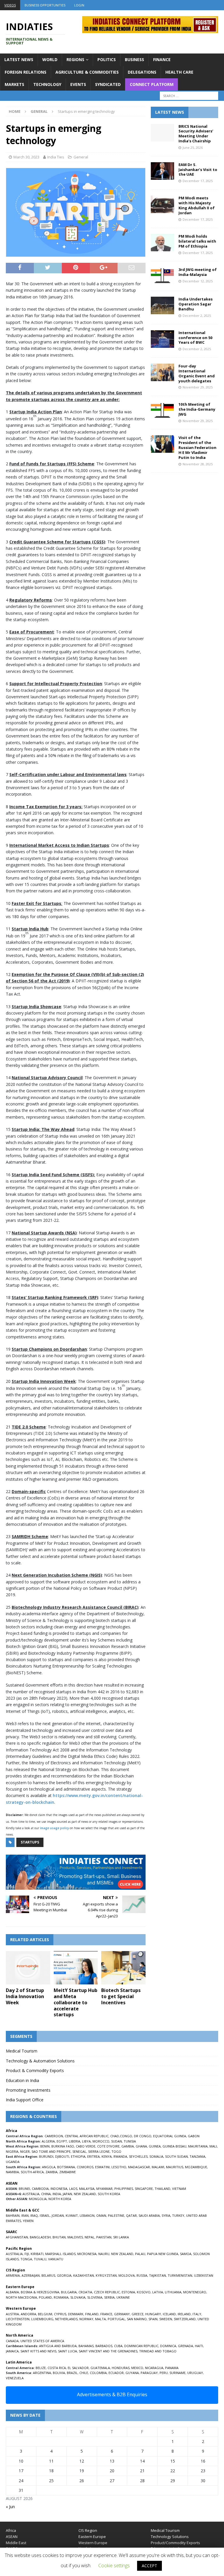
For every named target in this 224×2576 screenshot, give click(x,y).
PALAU (140, 2254)
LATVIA (158, 2292)
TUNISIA (130, 2141)
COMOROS (85, 2167)
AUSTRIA (12, 2314)
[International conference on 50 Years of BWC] (162, 339)
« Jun (10, 2507)
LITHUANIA (173, 2292)
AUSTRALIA (31, 2194)
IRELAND (184, 2314)
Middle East (16, 2543)
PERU (164, 2373)
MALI (213, 2146)
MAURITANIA (198, 2146)
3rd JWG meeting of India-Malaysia (198, 272)
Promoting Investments (28, 2090)
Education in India (22, 2080)
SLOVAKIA (78, 2297)
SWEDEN (166, 2319)
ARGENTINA (42, 2373)
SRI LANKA (121, 2237)
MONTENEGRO (195, 2292)
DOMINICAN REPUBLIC (141, 2346)
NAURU (104, 2254)
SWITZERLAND (185, 2319)
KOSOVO (144, 2292)
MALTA (100, 2319)
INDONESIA (59, 2189)
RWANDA (120, 2156)
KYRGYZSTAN (106, 2275)
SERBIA (109, 2297)
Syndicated (108, 84)
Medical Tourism (22, 2051)
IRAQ (34, 2215)
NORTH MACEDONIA (21, 2297)
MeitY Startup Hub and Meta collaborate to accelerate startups (76, 2002)
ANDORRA (28, 2314)
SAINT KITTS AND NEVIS (38, 2351)
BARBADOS (104, 2346)
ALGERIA (48, 2141)
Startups (30, 1842)
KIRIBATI (37, 2254)
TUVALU (40, 2259)
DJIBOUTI (62, 2156)
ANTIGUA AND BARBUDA (58, 2346)
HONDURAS (121, 2368)
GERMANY (122, 2314)
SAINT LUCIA (68, 2351)
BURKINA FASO (63, 2146)
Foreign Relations (26, 72)
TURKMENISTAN (180, 2275)
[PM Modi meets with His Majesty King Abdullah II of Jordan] (162, 204)
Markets (14, 84)
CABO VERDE (86, 2146)
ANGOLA (49, 2167)
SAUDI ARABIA (149, 2215)
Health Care (179, 72)
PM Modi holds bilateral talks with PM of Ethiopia (197, 241)
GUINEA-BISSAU (174, 2146)
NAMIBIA (12, 2172)
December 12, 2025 (198, 281)
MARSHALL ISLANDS (60, 2254)
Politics (107, 59)
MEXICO (137, 2368)
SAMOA (186, 2254)
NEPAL (90, 2237)
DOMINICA (168, 2346)
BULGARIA (69, 2292)
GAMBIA (128, 2146)
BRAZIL (72, 2373)
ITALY (197, 2314)
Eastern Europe (92, 2537)
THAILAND (162, 2189)
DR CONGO (143, 2136)
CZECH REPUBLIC (107, 2292)
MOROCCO (101, 2141)
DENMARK (76, 2314)
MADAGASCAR (139, 2167)
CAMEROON (54, 2136)
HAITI (199, 2346)
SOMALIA (156, 2156)
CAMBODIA (40, 2189)
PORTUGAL (116, 2319)
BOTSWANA (66, 2167)
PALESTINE (116, 2215)
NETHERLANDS (66, 2319)
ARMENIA (13, 2275)
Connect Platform (152, 84)
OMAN (101, 2215)
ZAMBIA (51, 2172)
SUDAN (117, 2141)
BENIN (45, 2146)
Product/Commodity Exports (175, 2543)
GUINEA (155, 2146)
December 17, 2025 (198, 181)
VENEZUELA (15, 2378)
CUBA (118, 2346)
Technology (47, 84)
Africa (11, 2530)
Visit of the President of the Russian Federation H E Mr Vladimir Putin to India (197, 448)
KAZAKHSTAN (84, 2275)
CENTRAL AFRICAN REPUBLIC (87, 2136)
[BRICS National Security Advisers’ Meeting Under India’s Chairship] (162, 133)
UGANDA (13, 2162)
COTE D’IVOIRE (108, 2146)
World (50, 59)
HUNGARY (153, 2314)
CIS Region (88, 2530)
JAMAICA (12, 2351)
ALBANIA (12, 2292)
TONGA (26, 2259)
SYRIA (166, 2215)
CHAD (115, 2136)
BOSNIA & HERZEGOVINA (40, 2292)
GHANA (141, 2146)
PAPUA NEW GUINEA (163, 2254)
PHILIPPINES (124, 2189)
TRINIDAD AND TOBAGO (158, 2351)
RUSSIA (142, 2275)
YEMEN (28, 2221)
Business (134, 59)
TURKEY (178, 2215)
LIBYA (86, 2141)
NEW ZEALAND (85, 2194)
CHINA (46, 2194)
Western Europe (93, 2543)
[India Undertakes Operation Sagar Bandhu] (162, 305)
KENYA (107, 2156)
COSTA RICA (57, 2368)
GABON (194, 2136)
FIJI (27, 2254)
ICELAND (169, 2314)
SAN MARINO (137, 2319)
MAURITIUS (175, 2167)
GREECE (138, 2314)
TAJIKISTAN (157, 2275)
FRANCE (106, 2314)
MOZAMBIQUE (196, 2167)
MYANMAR (104, 2189)
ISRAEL (45, 2215)
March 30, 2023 (26, 157)
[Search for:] (189, 96)
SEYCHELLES (138, 2156)
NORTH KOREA (60, 2199)
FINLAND (92, 2314)
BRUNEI (24, 2189)
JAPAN (67, 2194)
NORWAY (86, 2319)
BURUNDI (46, 2156)
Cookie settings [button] (114, 2565)
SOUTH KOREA (109, 2194)
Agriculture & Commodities (87, 72)
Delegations (142, 72)
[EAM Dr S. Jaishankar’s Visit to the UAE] (162, 171)
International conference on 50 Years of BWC (195, 338)
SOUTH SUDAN (176, 2156)
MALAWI (158, 2167)
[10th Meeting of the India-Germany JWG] (162, 411)
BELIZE (41, 2368)
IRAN (25, 2215)
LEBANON (87, 2215)
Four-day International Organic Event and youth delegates (197, 373)
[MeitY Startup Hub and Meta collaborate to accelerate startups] (76, 1968)
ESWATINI (102, 2167)
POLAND (45, 2297)
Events (78, 84)
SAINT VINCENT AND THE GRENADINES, (108, 2351)
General (81, 157)
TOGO (116, 2151)
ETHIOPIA (78, 2156)
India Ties (56, 157)
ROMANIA (61, 2297)
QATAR (131, 2215)
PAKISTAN (104, 2237)
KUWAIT (72, 2215)
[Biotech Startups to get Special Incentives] (123, 1968)
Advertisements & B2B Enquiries (112, 2394)
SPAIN (153, 2319)
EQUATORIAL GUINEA (170, 2136)
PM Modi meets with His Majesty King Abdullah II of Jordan (197, 205)
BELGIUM (45, 2314)
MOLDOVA (127, 2275)
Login (79, 5)
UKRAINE (123, 2297)
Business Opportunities (45, 5)
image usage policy (54, 1828)
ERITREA (93, 2156)
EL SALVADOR (78, 2368)
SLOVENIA (95, 2297)
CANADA (12, 2341)
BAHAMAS (86, 2346)
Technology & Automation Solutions (40, 2061)
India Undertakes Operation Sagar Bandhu (196, 304)
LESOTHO (119, 2167)
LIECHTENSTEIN (18, 2319)
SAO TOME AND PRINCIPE (51, 2151)
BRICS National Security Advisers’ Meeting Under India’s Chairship (196, 134)
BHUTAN (59, 2237)
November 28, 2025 (198, 464)
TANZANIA (197, 2156)
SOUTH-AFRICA (32, 2172)
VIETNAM (179, 2189)
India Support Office (25, 2100)
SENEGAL (79, 2151)
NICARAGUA (154, 2368)
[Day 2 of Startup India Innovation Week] (28, 1968)
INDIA (57, 2194)
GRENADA (185, 2346)
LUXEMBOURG (42, 2319)
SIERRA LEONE (99, 2151)
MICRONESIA (87, 2254)
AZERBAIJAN (31, 2275)
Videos (10, 5)
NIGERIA (12, 2151)
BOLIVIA (59, 2373)
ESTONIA (128, 2292)
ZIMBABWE (68, 2172)
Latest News (19, 59)
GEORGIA (64, 2275)
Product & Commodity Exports (35, 2070)
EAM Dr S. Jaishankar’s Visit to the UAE (198, 170)
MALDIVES (75, 2237)
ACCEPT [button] (149, 2566)
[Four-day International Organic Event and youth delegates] (162, 372)
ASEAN (12, 2183)
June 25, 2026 (193, 147)
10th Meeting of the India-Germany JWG (197, 409)
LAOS (73, 2189)
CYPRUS (60, 2314)
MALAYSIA (87, 2189)
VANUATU (56, 2259)
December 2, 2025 (197, 316)
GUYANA (132, 2373)
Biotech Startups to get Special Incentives (121, 1996)
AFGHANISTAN (17, 2237)
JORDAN (58, 2215)
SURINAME (177, 2373)
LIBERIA (75, 2141)
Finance (162, 59)
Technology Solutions (170, 2537)
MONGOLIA (38, 2199)
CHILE (84, 2373)
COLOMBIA (98, 2373)
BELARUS (48, 2275)
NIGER (25, 2151)
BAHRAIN (13, 2215)
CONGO (126, 2136)
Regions (75, 59)
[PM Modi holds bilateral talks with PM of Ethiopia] (162, 243)
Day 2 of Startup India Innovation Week (25, 1996)
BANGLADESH (40, 2237)
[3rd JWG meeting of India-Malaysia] (162, 276)
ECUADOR (116, 2373)
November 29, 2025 (198, 387)
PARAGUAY (149, 2373)
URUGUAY (195, 2373)
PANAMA (172, 2368)
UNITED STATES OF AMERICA (42, 2341)
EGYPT (62, 2141)
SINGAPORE (144, 2189)
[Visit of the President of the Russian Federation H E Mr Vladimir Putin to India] (162, 444)
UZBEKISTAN (204, 2275)
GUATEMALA (100, 2368)
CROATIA (85, 2292)
